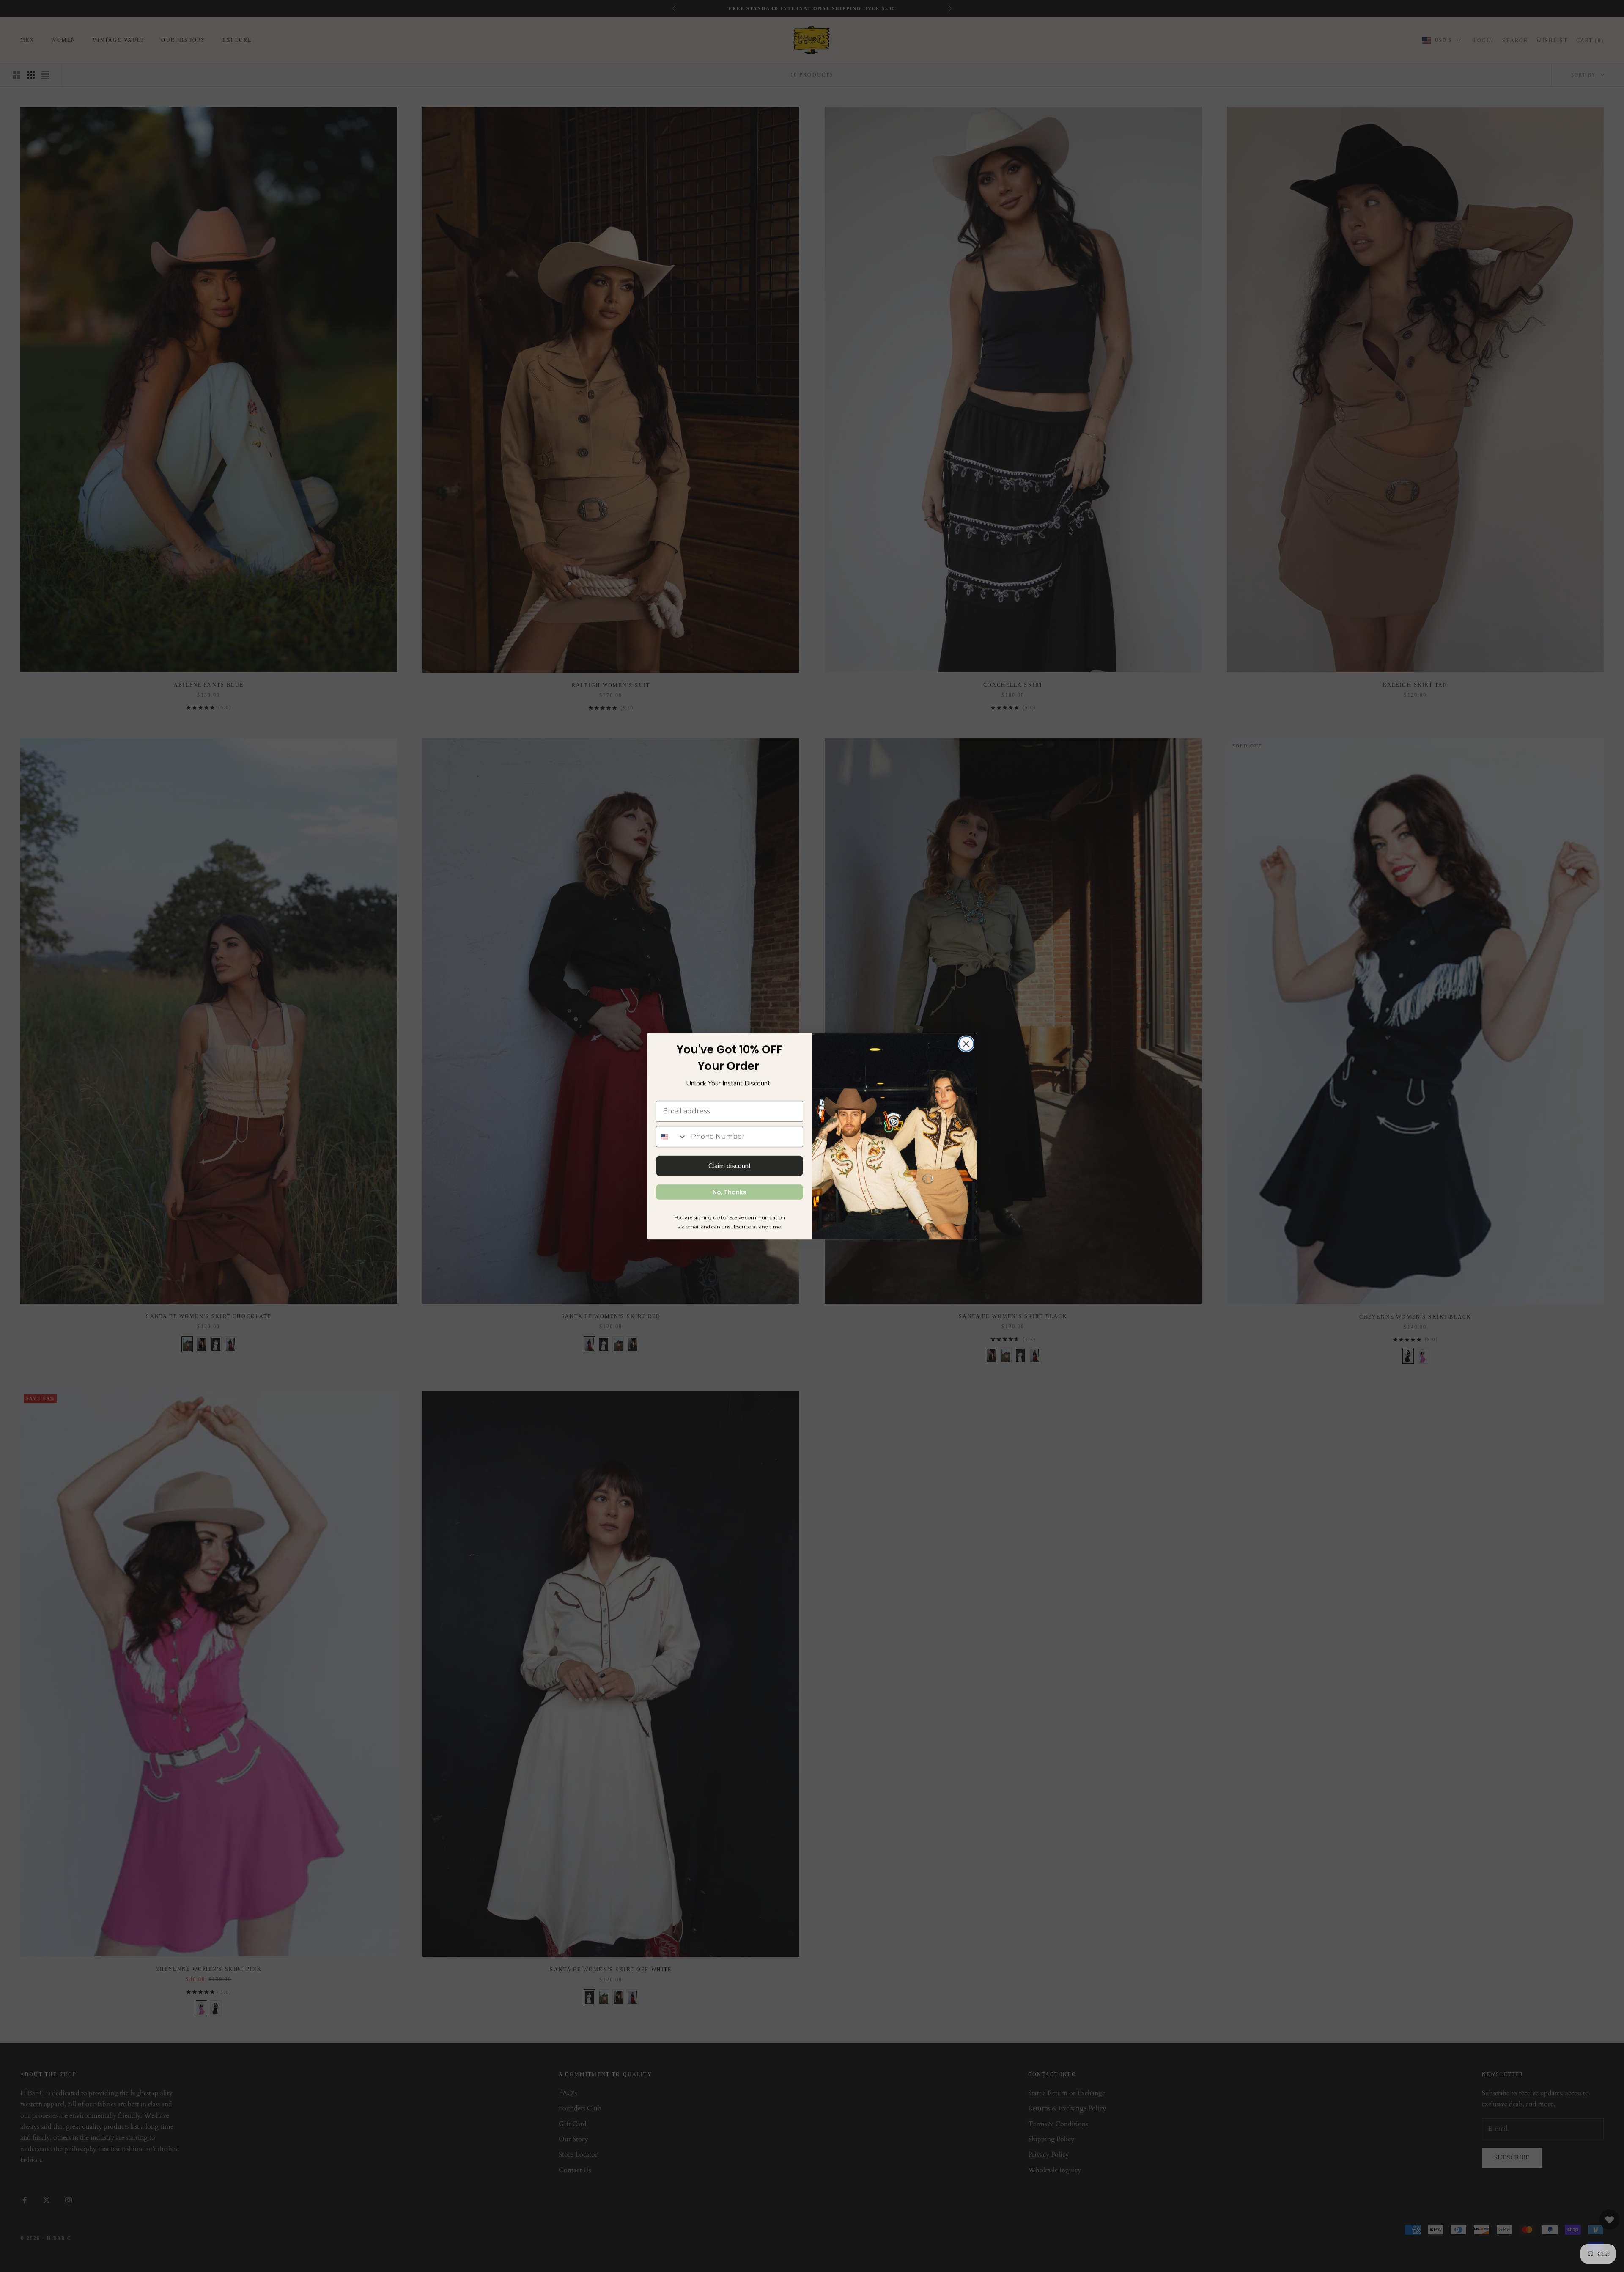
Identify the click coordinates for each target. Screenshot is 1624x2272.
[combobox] (672, 1137)
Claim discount (730, 1166)
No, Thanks (730, 1192)
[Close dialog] (966, 1044)
